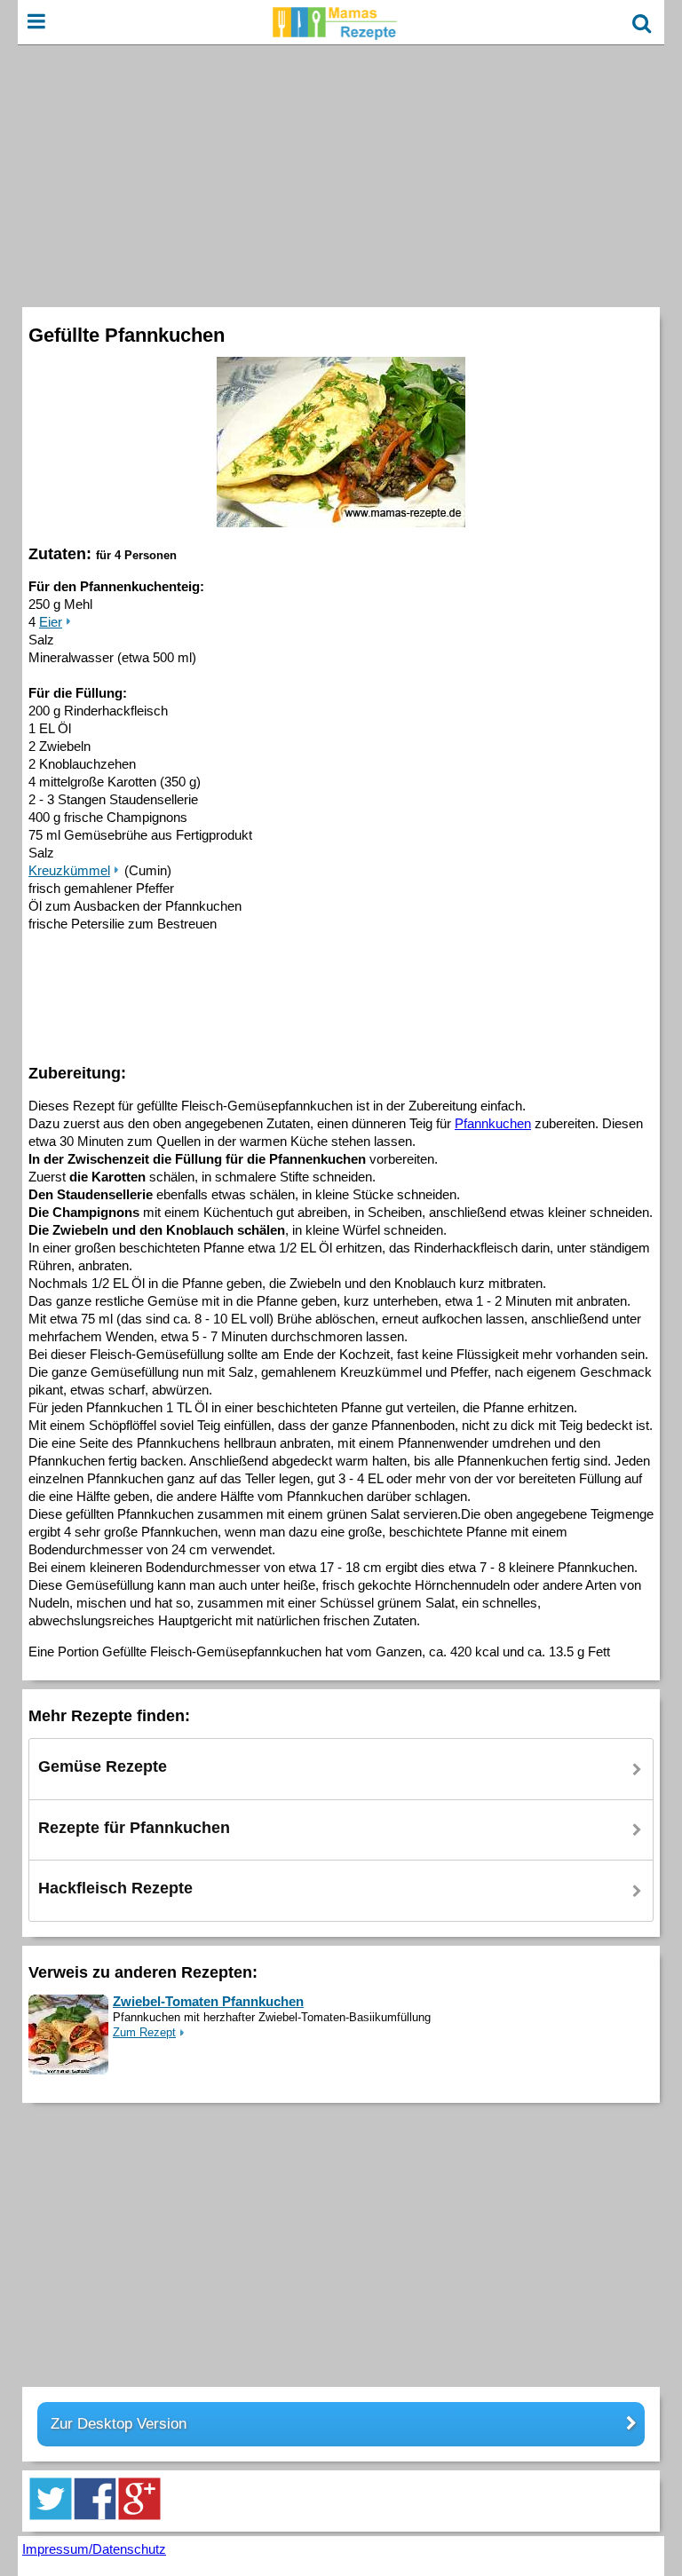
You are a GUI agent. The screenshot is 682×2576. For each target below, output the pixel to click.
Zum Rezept (144, 2032)
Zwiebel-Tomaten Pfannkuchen (208, 2001)
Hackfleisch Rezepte (115, 1888)
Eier (51, 622)
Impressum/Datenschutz (94, 2549)
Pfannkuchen (493, 1123)
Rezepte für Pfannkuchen (134, 1828)
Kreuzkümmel (69, 870)
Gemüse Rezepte (103, 1766)
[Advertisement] (341, 174)
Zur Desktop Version (119, 2424)
